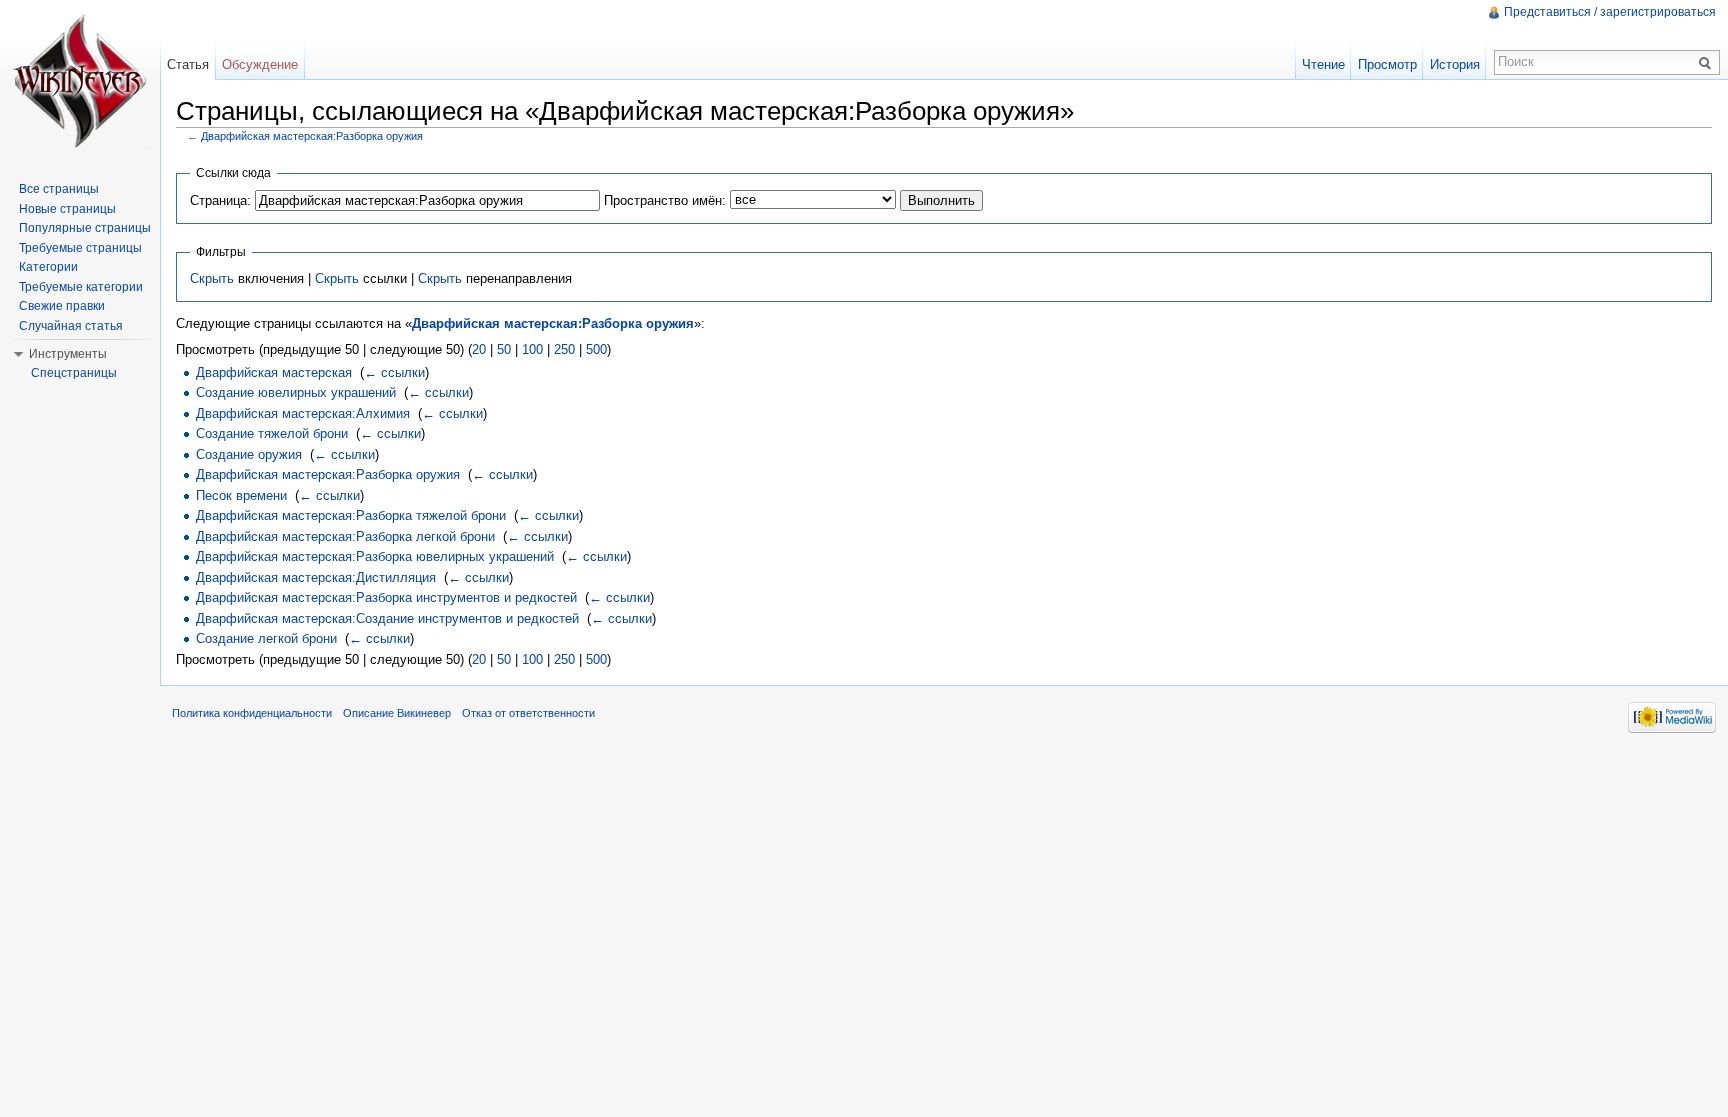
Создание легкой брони (266, 638)
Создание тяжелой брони (272, 433)
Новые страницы (67, 209)
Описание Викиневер (397, 713)
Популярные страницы (85, 228)
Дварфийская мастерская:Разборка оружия (312, 136)
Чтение (1323, 64)
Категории (48, 267)
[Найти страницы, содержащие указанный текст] (1708, 62)
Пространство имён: (665, 200)
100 (532, 349)
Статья (188, 64)
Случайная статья (71, 326)
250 (564, 349)
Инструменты (68, 354)
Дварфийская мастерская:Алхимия (303, 413)
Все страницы (59, 189)
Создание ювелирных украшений (296, 392)
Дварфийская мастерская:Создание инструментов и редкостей (387, 618)
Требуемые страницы (80, 248)
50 (504, 349)
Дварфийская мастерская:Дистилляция (316, 577)
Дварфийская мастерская (274, 372)
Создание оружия (249, 454)
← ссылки (394, 372)
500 (596, 349)
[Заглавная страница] (80, 80)
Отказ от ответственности (528, 713)
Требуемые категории (81, 287)
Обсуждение (260, 64)
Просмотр (1387, 64)
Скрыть (212, 278)
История (1455, 64)
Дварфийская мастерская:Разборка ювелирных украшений (375, 556)
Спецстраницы (74, 373)
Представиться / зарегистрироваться (1610, 12)
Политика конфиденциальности (252, 713)
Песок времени (241, 495)
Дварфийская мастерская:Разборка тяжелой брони (351, 515)
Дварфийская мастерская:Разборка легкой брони (345, 536)
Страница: (220, 200)
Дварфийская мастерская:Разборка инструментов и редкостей (386, 597)
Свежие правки (62, 306)
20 (479, 349)
